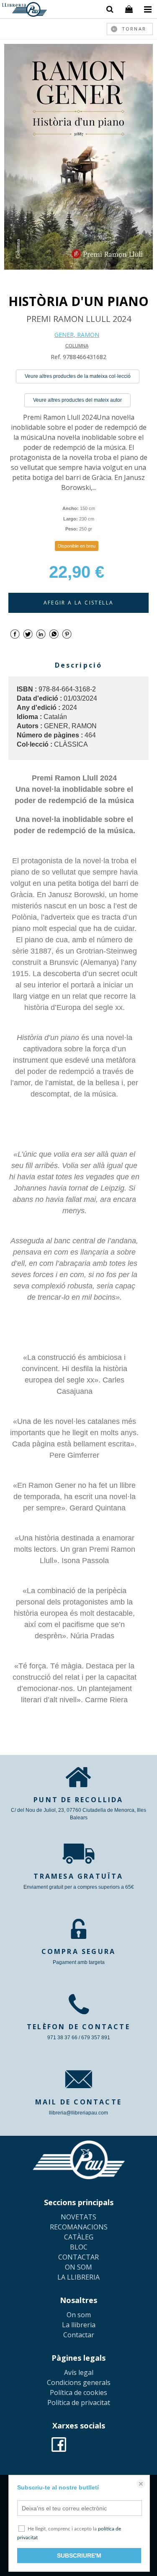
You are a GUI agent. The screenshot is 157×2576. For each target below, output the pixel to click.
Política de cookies (78, 2392)
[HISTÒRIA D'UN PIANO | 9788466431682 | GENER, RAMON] (78, 157)
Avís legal (79, 2372)
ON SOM (78, 2267)
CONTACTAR (78, 2257)
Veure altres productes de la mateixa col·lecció (78, 376)
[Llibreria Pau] (24, 11)
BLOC (79, 2247)
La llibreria (79, 2325)
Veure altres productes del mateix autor (77, 400)
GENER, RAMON (77, 335)
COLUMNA (77, 346)
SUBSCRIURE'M (79, 2556)
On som (79, 2315)
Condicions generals (79, 2382)
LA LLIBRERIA (78, 2277)
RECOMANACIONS (79, 2227)
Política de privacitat (79, 2403)
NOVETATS (78, 2217)
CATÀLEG (79, 2237)
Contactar (79, 2335)
